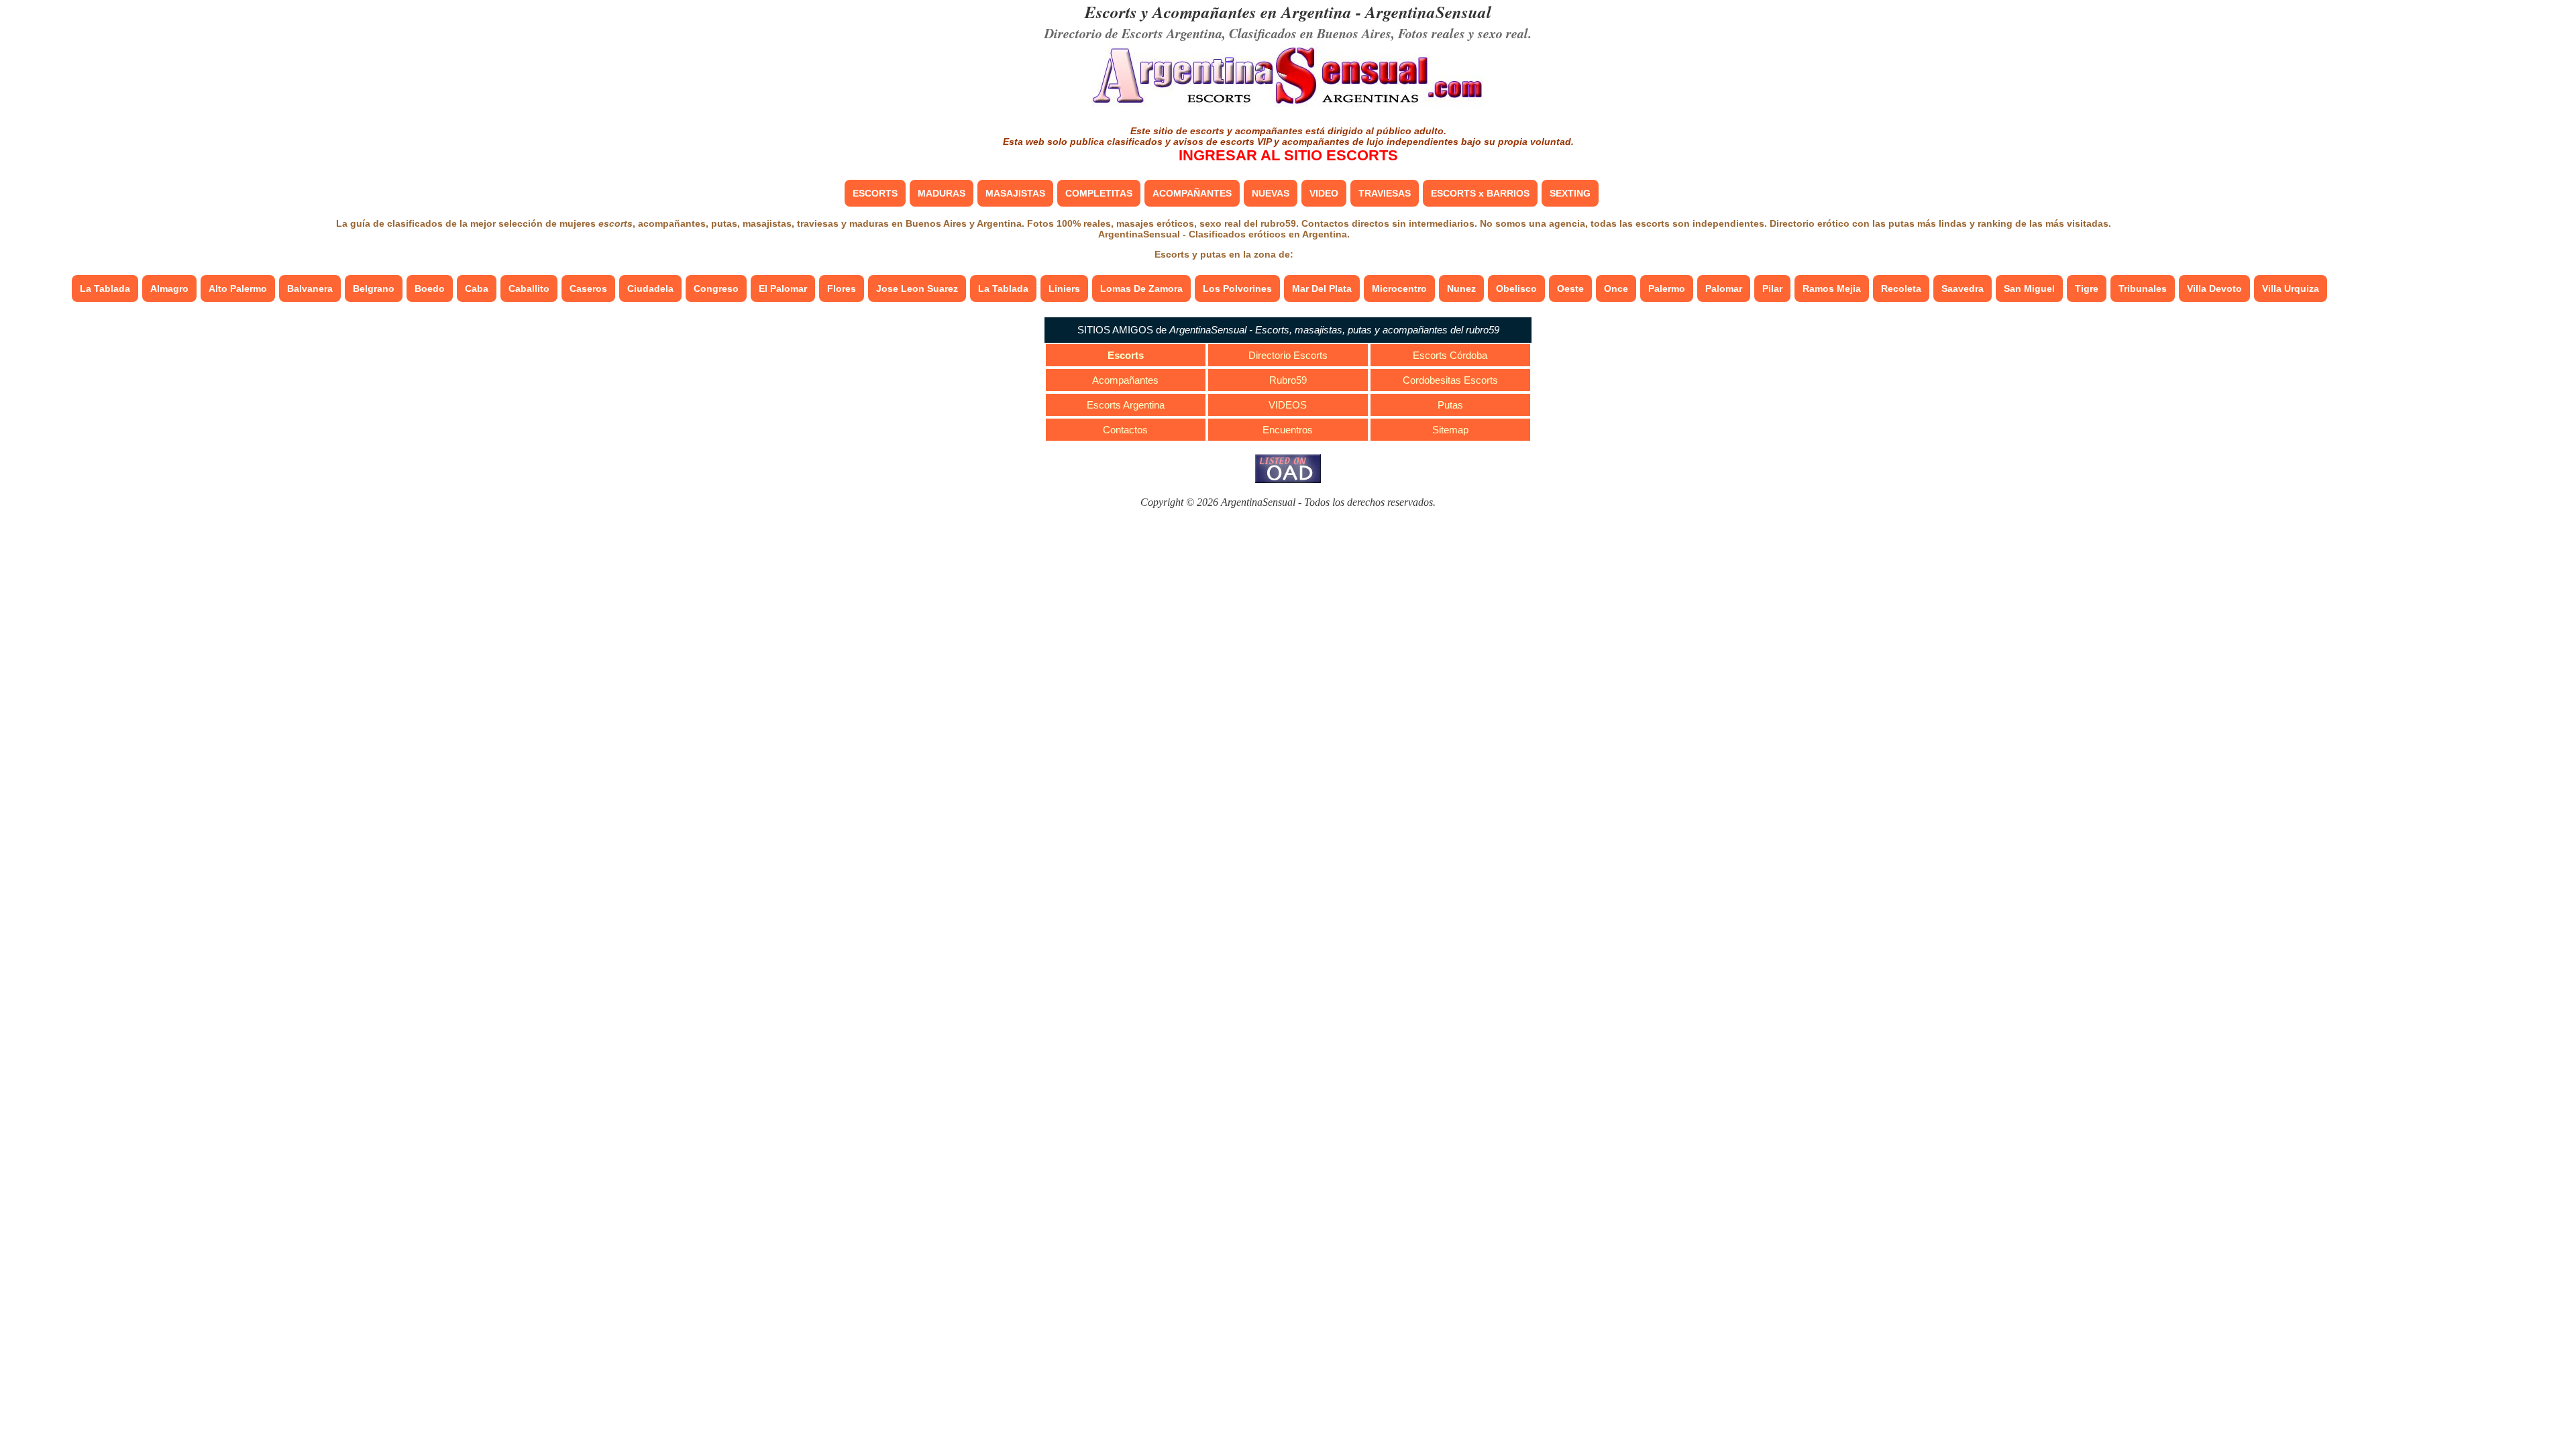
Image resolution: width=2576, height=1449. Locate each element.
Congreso (716, 288)
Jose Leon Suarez (917, 288)
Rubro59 (1288, 380)
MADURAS (942, 193)
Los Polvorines (1237, 288)
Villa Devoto (2214, 288)
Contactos (1125, 430)
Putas (1450, 405)
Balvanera (310, 288)
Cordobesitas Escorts (1450, 380)
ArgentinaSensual (1428, 12)
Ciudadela (650, 288)
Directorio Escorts (1288, 355)
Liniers (1064, 288)
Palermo (1667, 288)
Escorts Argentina (1126, 405)
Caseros (588, 288)
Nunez (1461, 288)
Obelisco (1516, 288)
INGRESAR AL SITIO (1288, 155)
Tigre (2087, 288)
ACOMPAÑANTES (1192, 193)
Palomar (1724, 288)
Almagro (169, 288)
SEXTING (1570, 193)
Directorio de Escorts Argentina (1133, 33)
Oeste (1570, 288)
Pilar (1772, 288)
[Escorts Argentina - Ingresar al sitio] (1288, 106)
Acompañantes (1125, 380)
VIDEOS (1288, 405)
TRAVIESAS (1385, 193)
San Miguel (2029, 288)
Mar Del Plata (1322, 288)
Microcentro (1399, 288)
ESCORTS (875, 193)
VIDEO (1324, 193)
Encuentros (1288, 430)
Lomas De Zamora (1141, 288)
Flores (842, 288)
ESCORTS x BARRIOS (1480, 193)
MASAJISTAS (1015, 193)
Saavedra (1963, 288)
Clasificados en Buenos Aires (1310, 33)
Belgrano (374, 288)
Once (1616, 288)
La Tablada (105, 288)
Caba (477, 288)
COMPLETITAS (1099, 193)
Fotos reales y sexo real (1463, 33)
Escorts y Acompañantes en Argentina (1218, 12)
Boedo (430, 288)
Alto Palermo (238, 288)
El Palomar (783, 288)
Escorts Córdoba (1450, 355)
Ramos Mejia (1832, 288)
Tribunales (2143, 288)
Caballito (529, 288)
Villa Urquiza (2291, 288)
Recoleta (1901, 288)
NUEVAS (1271, 193)
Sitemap (1450, 430)
